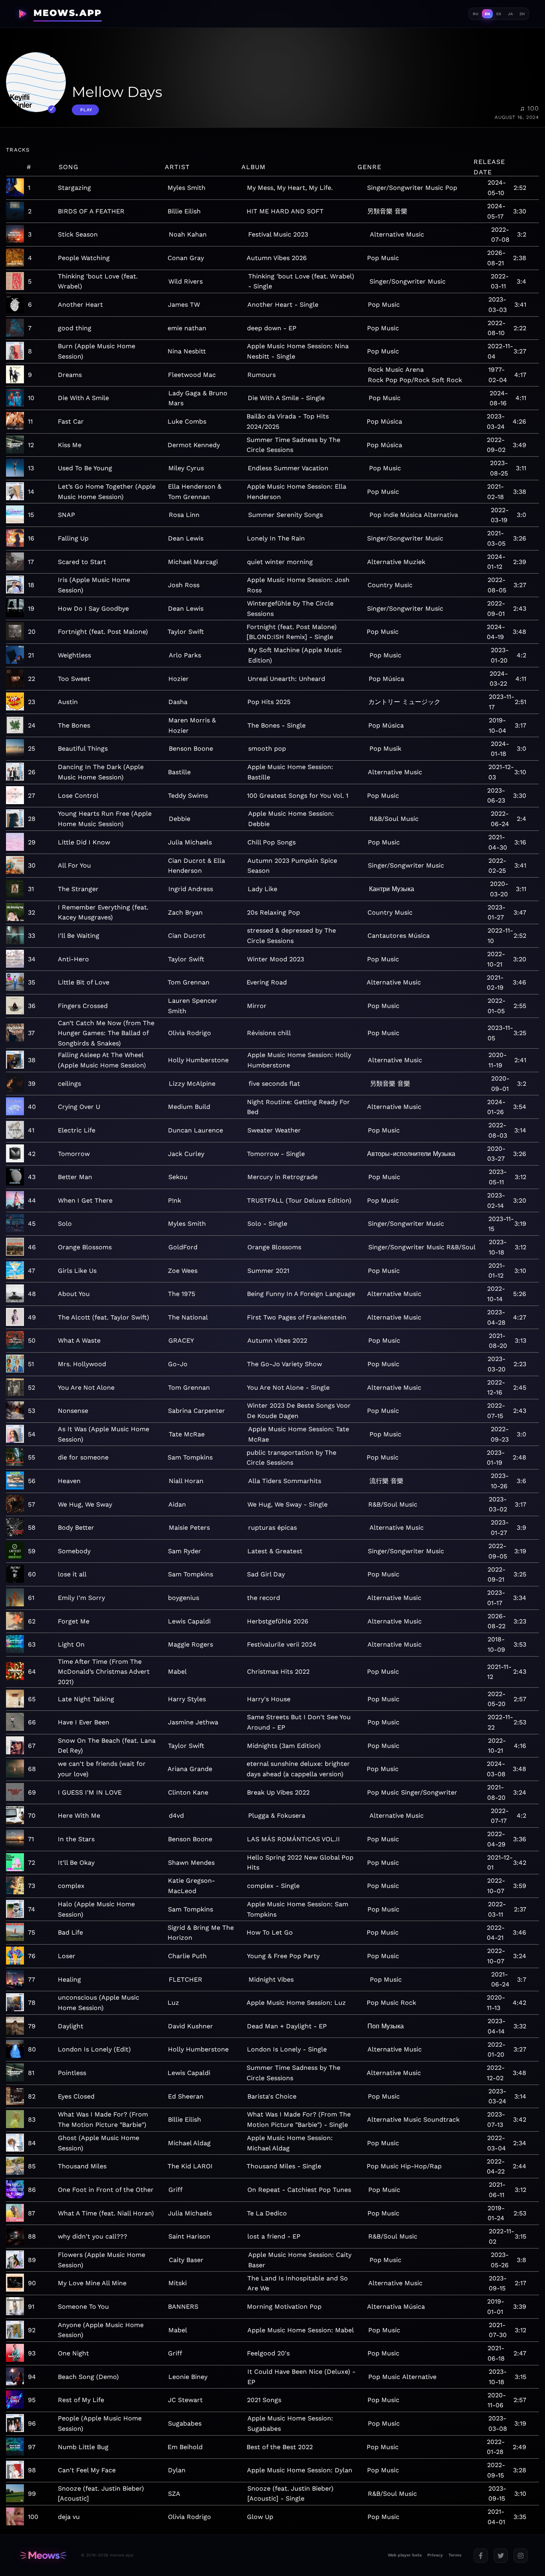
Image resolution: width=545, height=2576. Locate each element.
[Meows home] (43, 2555)
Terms (455, 2555)
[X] (501, 2556)
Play (86, 110)
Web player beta (405, 2555)
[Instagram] (521, 2556)
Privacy (435, 2555)
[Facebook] (481, 2556)
